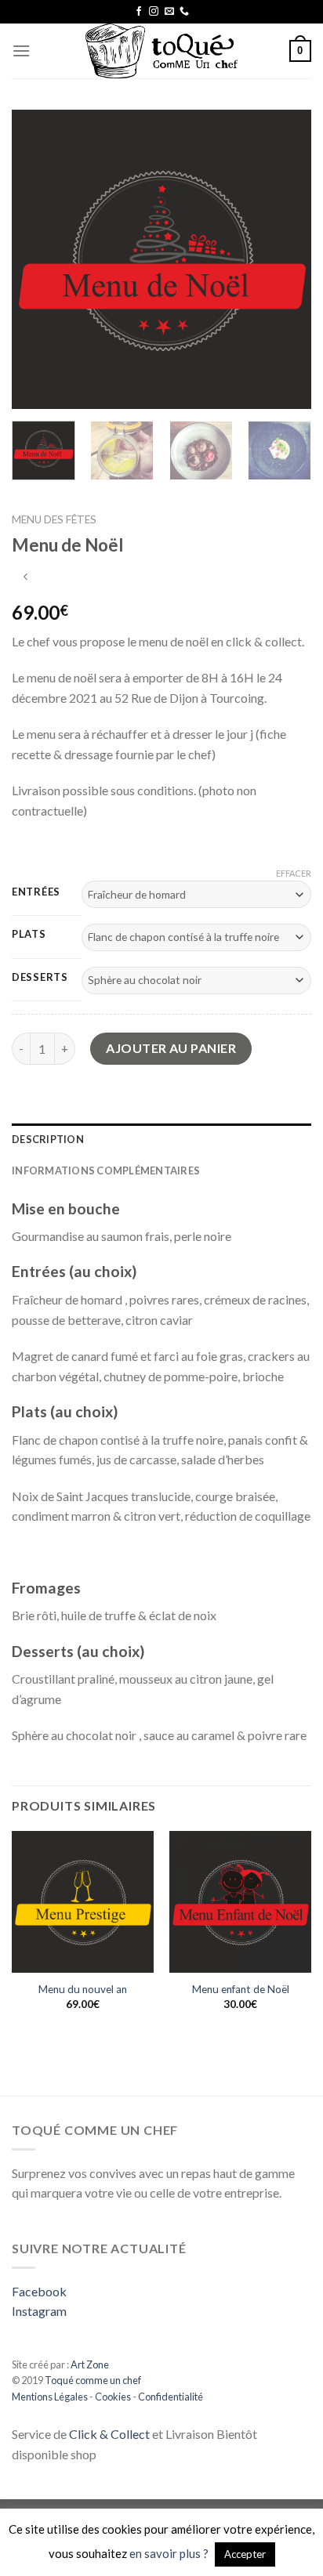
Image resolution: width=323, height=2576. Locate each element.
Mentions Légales (50, 2397)
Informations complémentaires (106, 1170)
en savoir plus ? (169, 2553)
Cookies (113, 2397)
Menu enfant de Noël (241, 1989)
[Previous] (38, 259)
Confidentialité (171, 2397)
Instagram (39, 2311)
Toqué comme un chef (92, 2380)
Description (48, 1139)
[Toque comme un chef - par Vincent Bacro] (161, 51)
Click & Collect (109, 2434)
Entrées (36, 892)
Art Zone (90, 2364)
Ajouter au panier (171, 1048)
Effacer (294, 873)
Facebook (39, 2291)
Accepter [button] (245, 2554)
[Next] (285, 259)
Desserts (40, 978)
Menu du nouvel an (83, 1989)
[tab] (161, 1139)
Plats (29, 935)
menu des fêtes (54, 519)
